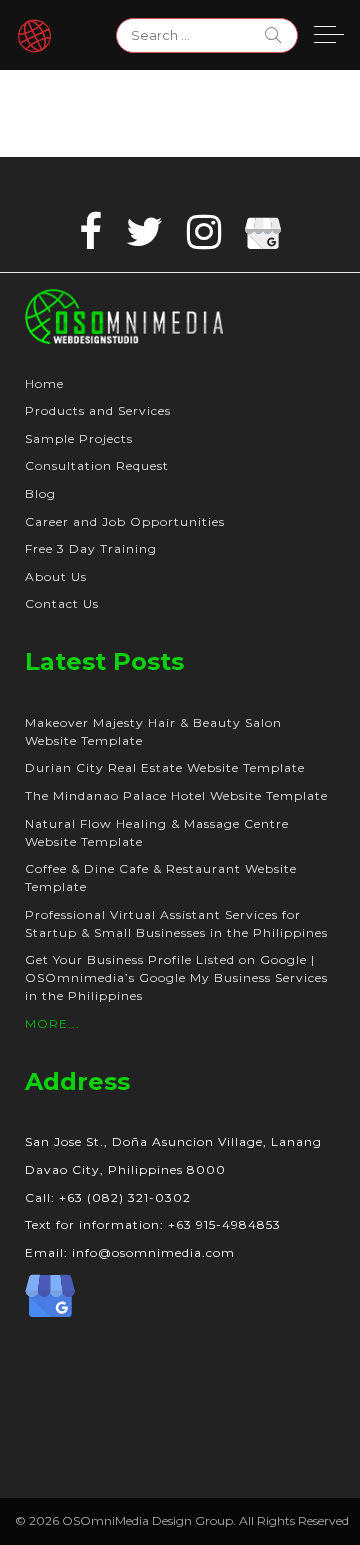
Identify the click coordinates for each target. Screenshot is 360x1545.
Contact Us (62, 603)
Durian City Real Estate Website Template (165, 767)
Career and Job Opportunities (125, 521)
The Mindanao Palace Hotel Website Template (176, 795)
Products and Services (98, 410)
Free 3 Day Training (91, 548)
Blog (40, 493)
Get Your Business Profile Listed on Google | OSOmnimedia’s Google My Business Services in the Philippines (176, 977)
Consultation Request (97, 465)
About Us (56, 576)
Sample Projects (79, 438)
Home (44, 383)
